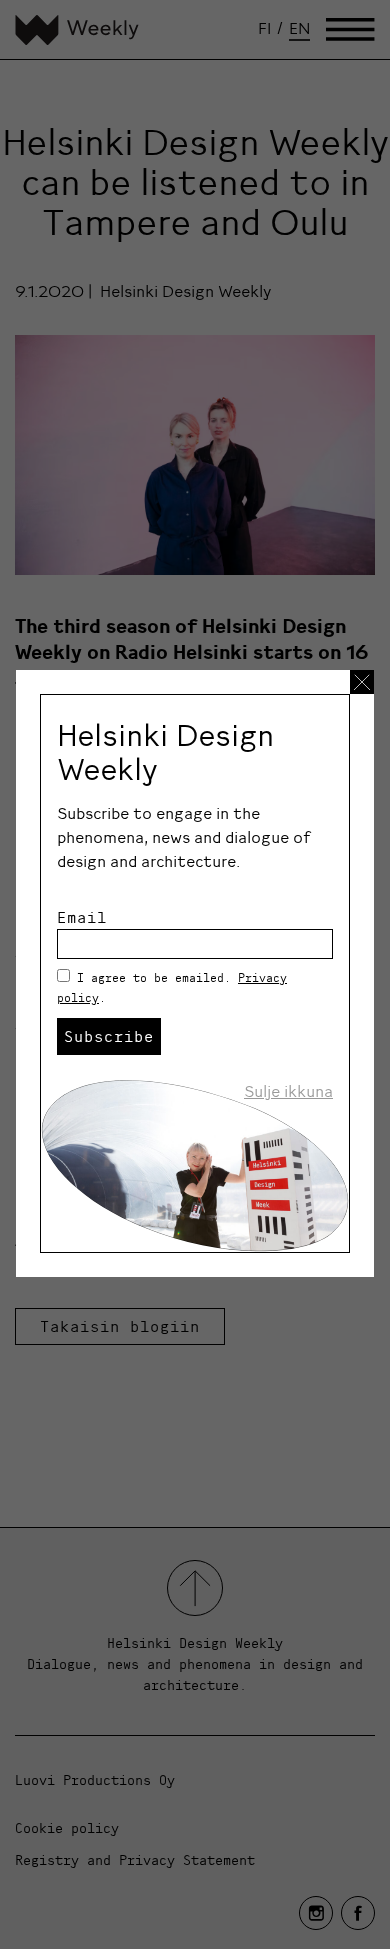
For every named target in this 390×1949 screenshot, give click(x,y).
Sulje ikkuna (288, 1091)
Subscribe (109, 1036)
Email (82, 917)
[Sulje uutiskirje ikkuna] (362, 682)
